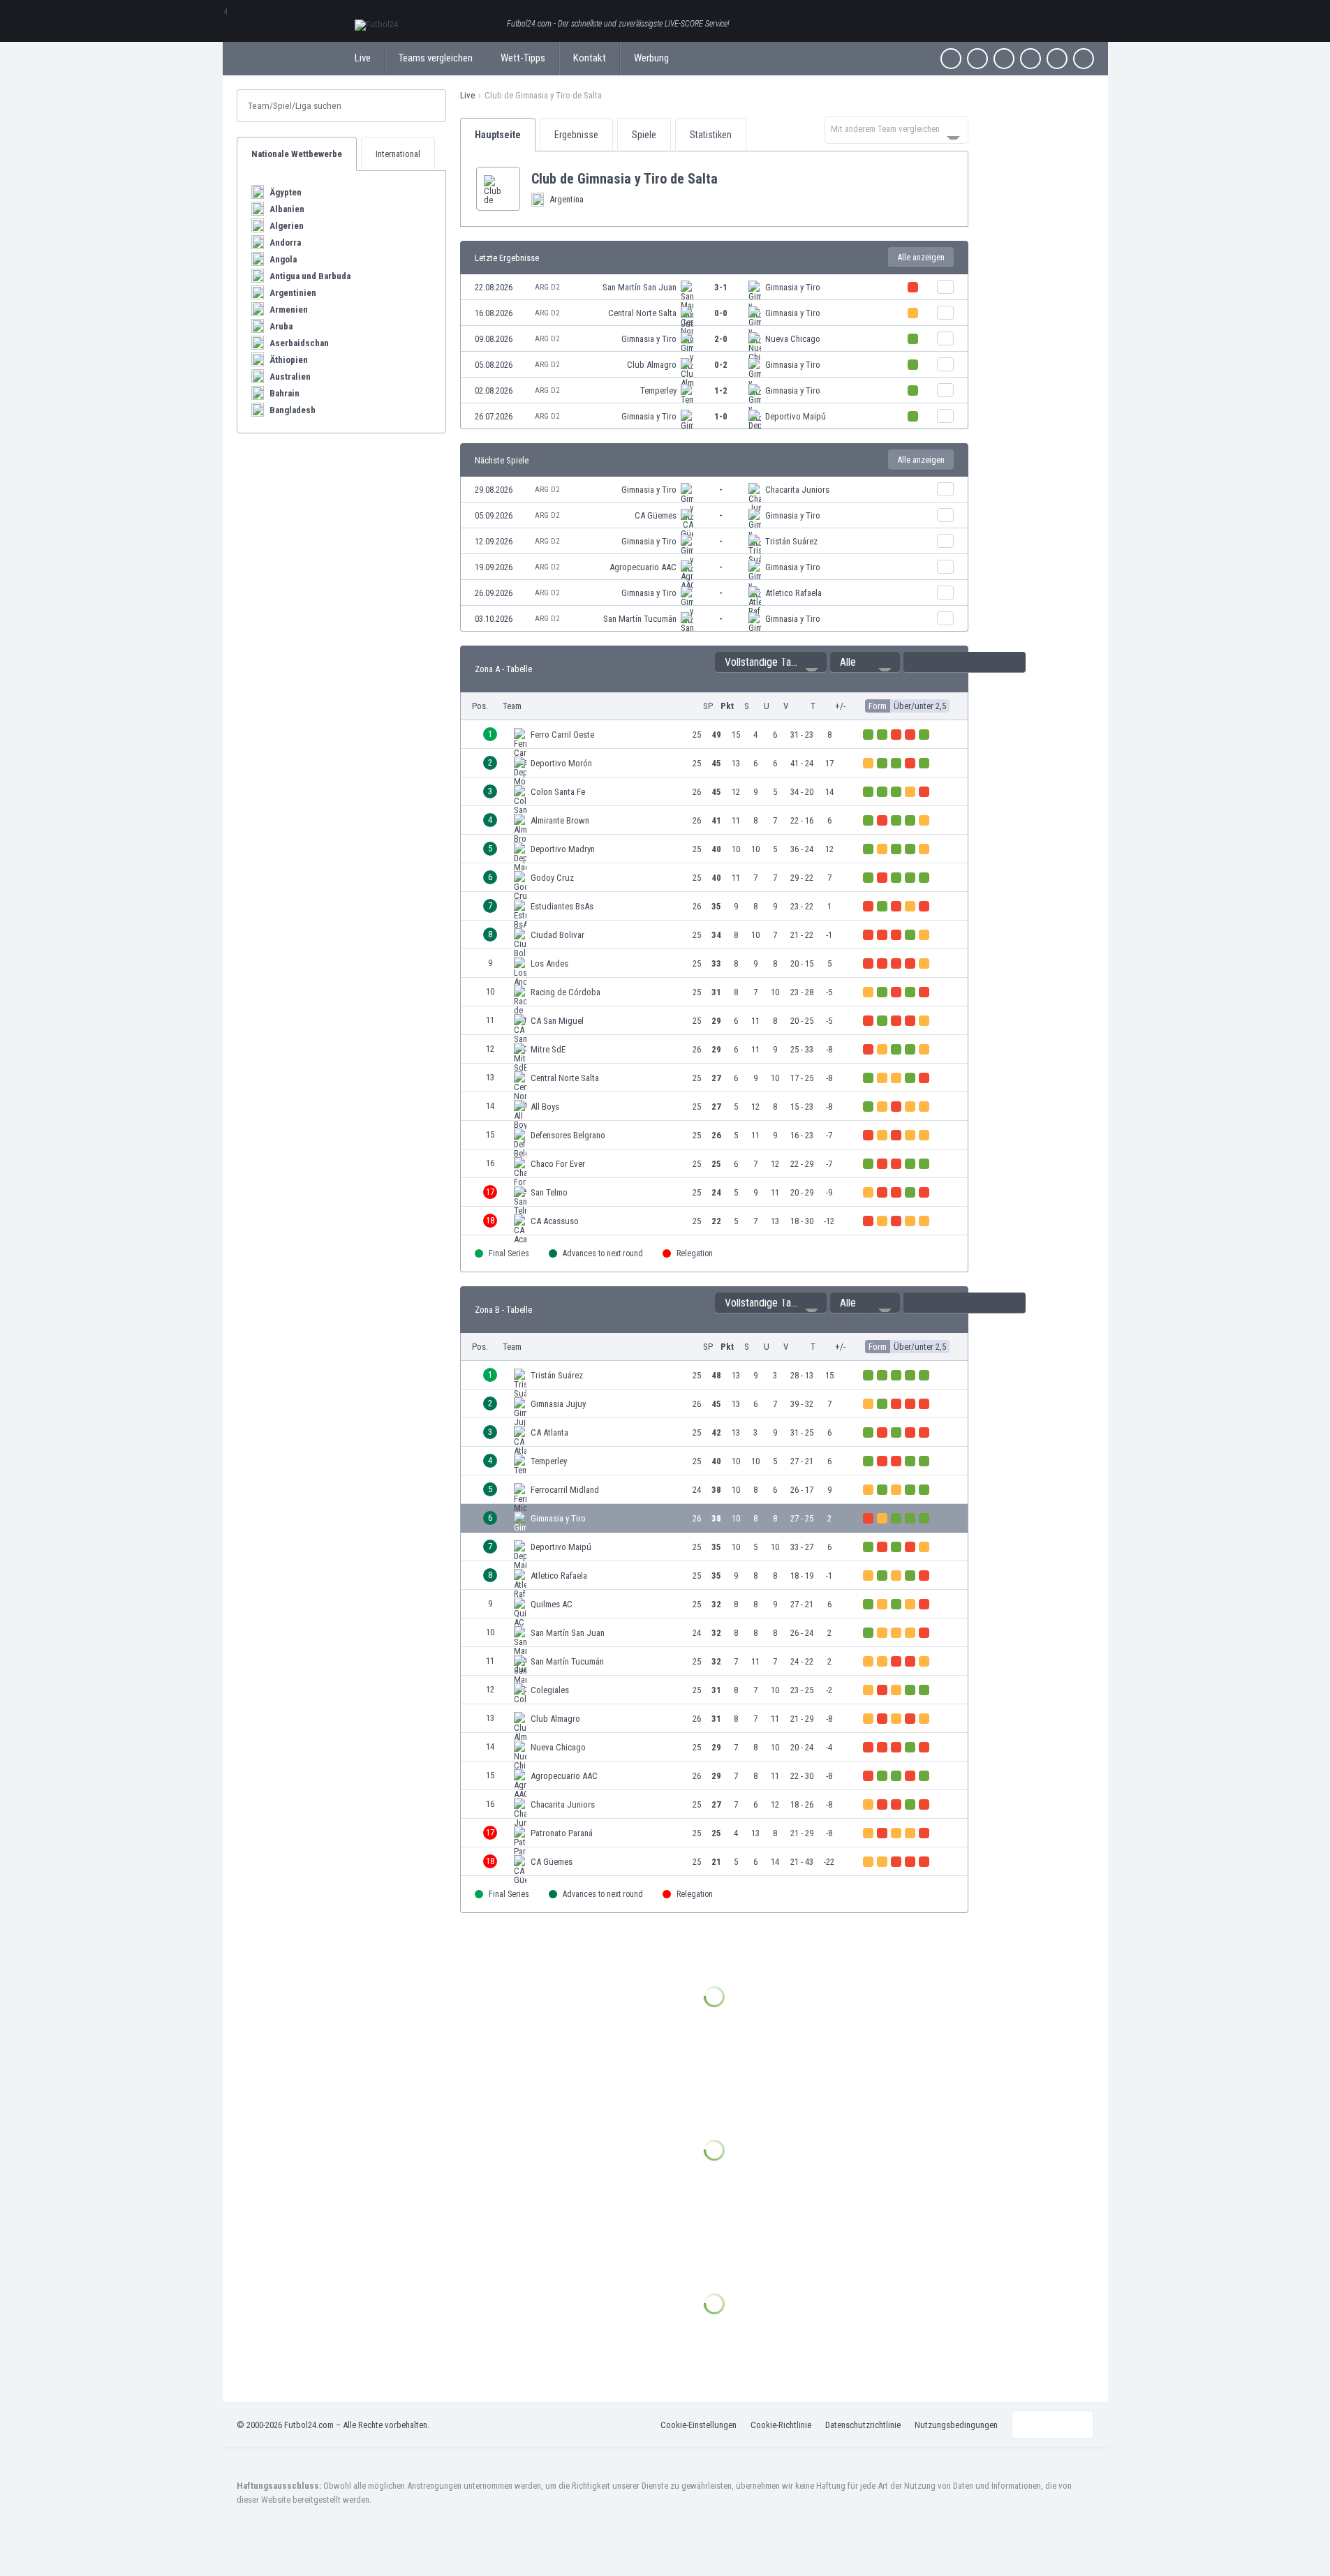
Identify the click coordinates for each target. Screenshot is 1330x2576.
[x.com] (977, 59)
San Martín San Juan (640, 287)
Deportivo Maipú (796, 416)
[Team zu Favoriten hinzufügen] (729, 179)
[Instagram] (1004, 59)
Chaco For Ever (558, 1164)
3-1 (721, 287)
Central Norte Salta (642, 313)
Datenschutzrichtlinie (863, 2425)
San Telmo (549, 1192)
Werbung (651, 58)
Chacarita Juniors (797, 490)
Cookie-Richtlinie (781, 2425)
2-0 (721, 339)
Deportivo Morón (561, 763)
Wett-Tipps (523, 58)
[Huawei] (1084, 59)
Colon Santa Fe (558, 792)
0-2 (721, 365)
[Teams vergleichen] (945, 287)
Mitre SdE (548, 1049)
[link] (714, 287)
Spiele (644, 135)
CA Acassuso (555, 1221)
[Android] (1057, 59)
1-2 (721, 390)
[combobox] (896, 130)
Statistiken (711, 135)
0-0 (721, 313)
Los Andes (549, 963)
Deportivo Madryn (563, 849)
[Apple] (1030, 59)
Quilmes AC (552, 1604)
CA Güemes (656, 515)
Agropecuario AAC (643, 567)
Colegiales (550, 1690)
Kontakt (590, 58)
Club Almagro (652, 365)
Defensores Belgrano (568, 1135)
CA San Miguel (557, 1021)
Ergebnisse (576, 135)
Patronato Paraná (562, 1833)
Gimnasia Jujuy (558, 1404)
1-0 (721, 416)
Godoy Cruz (552, 878)
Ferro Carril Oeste (562, 735)
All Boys (545, 1107)
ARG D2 (547, 287)
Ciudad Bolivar (557, 935)
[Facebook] (951, 59)
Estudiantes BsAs (562, 906)
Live (363, 58)
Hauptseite (498, 135)
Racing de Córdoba (566, 992)
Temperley (658, 390)
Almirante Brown (560, 820)
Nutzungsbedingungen (956, 2425)
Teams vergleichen (436, 58)
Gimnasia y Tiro (793, 287)
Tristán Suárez (791, 541)
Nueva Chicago (793, 339)
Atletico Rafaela (793, 593)
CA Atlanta (549, 1432)
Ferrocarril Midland (565, 1490)
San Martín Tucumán (640, 619)
